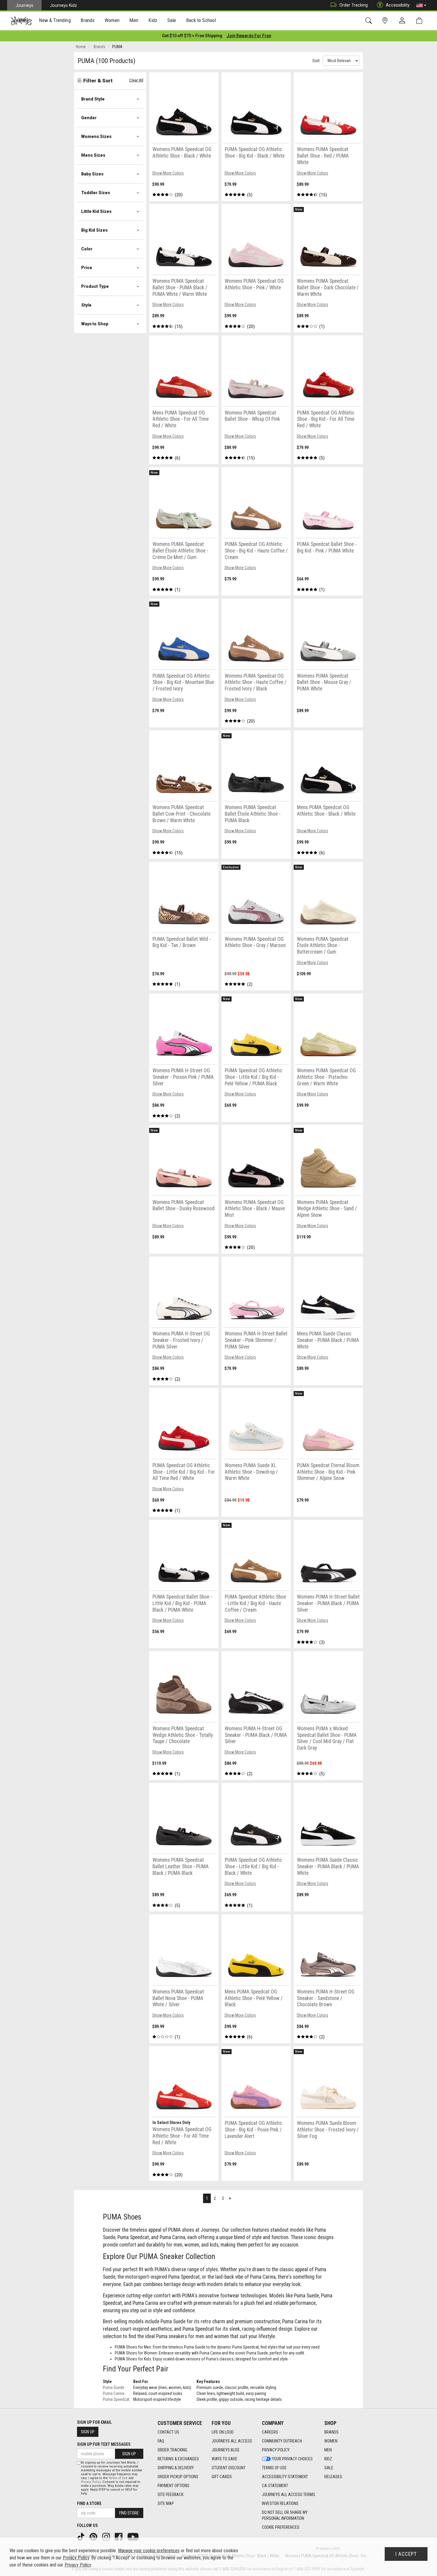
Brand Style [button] (93, 99)
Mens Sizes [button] (93, 155)
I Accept (406, 2554)
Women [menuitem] (112, 20)
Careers (270, 2432)
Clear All (136, 80)
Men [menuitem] (134, 20)
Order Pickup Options (178, 2477)
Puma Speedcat (116, 2399)
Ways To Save (224, 2459)
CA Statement (275, 2486)
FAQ (161, 2441)
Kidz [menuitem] (153, 20)
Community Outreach (282, 2441)
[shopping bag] (421, 21)
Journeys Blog (225, 2450)
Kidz (328, 2459)
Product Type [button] (95, 286)
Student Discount (229, 2468)
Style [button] (86, 305)
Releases (333, 2477)
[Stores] (386, 21)
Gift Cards (222, 2477)
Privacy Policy (276, 2450)
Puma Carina (114, 2393)
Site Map (166, 2503)
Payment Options (173, 2486)
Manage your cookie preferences (149, 2551)
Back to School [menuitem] (201, 20)
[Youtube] (134, 2536)
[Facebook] (119, 2536)
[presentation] (55, 21)
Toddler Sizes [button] (96, 193)
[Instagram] (107, 2536)
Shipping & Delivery (176, 2468)
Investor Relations (280, 2503)
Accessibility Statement (285, 2477)
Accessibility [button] (398, 5)
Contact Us (168, 2432)
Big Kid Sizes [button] (94, 230)
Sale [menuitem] (172, 20)
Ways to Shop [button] (95, 324)
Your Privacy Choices (292, 2459)
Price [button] (87, 268)
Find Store (129, 2513)
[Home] (21, 21)
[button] (421, 5)
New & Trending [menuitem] (55, 20)
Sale (329, 2468)
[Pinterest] (94, 2536)
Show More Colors (168, 173)
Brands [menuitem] (88, 20)
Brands (331, 2432)
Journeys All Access (232, 2441)
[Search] (370, 21)
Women (331, 2441)
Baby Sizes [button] (92, 174)
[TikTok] (81, 2536)
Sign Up (88, 2432)
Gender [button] (89, 118)
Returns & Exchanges (178, 2459)
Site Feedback (170, 2495)
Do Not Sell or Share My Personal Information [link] (285, 2515)
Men (328, 2450)
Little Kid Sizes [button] (96, 211)
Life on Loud (223, 2432)
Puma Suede (114, 2387)
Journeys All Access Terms (289, 2495)
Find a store (89, 2503)
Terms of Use (274, 2468)
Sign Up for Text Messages (104, 2444)
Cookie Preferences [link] (281, 2527)
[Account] (403, 21)
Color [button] (87, 249)
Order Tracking (354, 5)
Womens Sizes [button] (96, 136)
